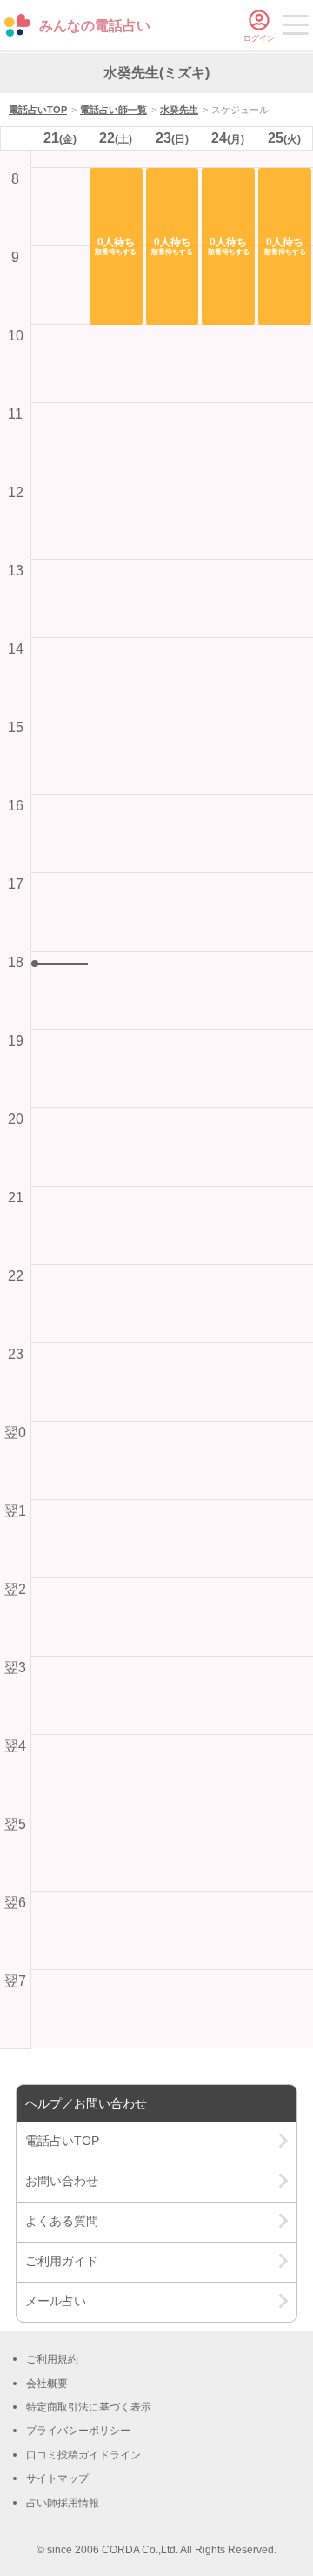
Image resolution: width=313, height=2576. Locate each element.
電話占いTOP (38, 110)
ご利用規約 (52, 2359)
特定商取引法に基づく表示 (89, 2407)
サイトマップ (57, 2478)
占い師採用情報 (63, 2503)
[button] (116, 246)
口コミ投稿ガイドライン (83, 2455)
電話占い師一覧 (113, 110)
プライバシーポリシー (78, 2431)
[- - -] (296, 28)
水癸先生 (179, 110)
